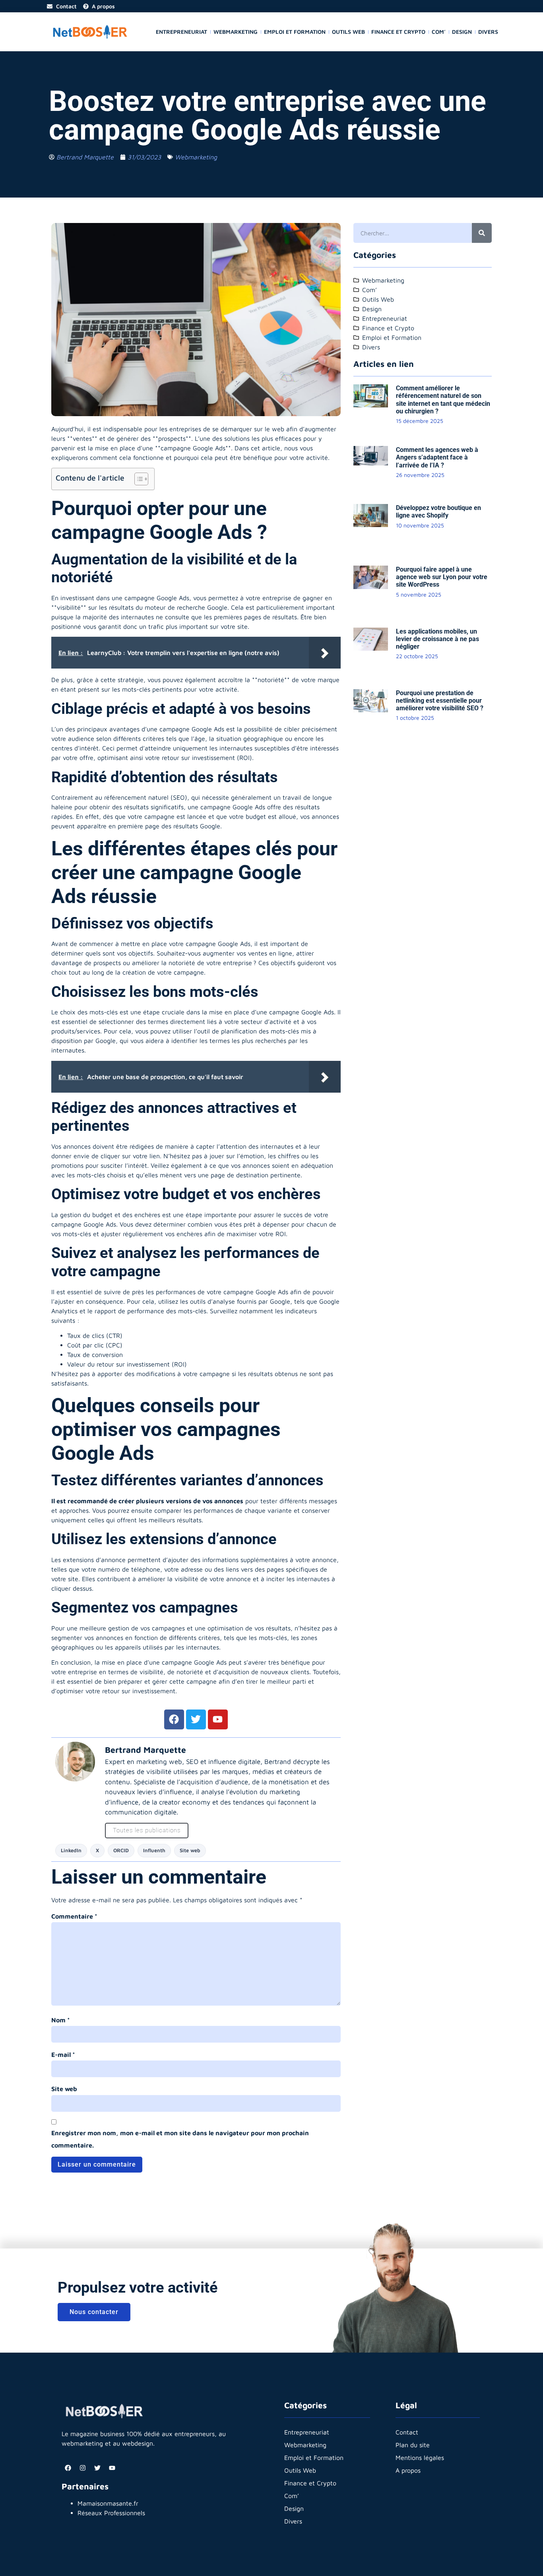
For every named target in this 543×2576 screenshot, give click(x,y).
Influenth (154, 1850)
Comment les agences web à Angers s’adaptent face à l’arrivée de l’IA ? (437, 457)
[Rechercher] (482, 233)
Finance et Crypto (398, 32)
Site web (190, 1850)
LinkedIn (71, 1850)
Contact (407, 2432)
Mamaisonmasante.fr (108, 2503)
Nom (61, 2020)
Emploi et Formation (295, 32)
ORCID (121, 1850)
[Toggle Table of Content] (137, 479)
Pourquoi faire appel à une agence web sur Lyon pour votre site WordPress (442, 577)
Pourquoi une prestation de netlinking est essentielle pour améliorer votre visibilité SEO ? (440, 701)
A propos (408, 2470)
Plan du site (413, 2445)
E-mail (63, 2055)
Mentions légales (420, 2458)
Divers (488, 32)
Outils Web (348, 32)
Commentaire (74, 1916)
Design (462, 32)
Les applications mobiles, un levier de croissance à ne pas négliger (437, 639)
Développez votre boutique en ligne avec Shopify (438, 512)
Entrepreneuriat (181, 32)
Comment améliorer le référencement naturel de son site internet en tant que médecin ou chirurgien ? (443, 400)
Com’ (439, 32)
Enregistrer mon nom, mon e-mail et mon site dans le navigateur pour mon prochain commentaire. (180, 2139)
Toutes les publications (147, 1830)
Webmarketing (236, 32)
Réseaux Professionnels (111, 2513)
